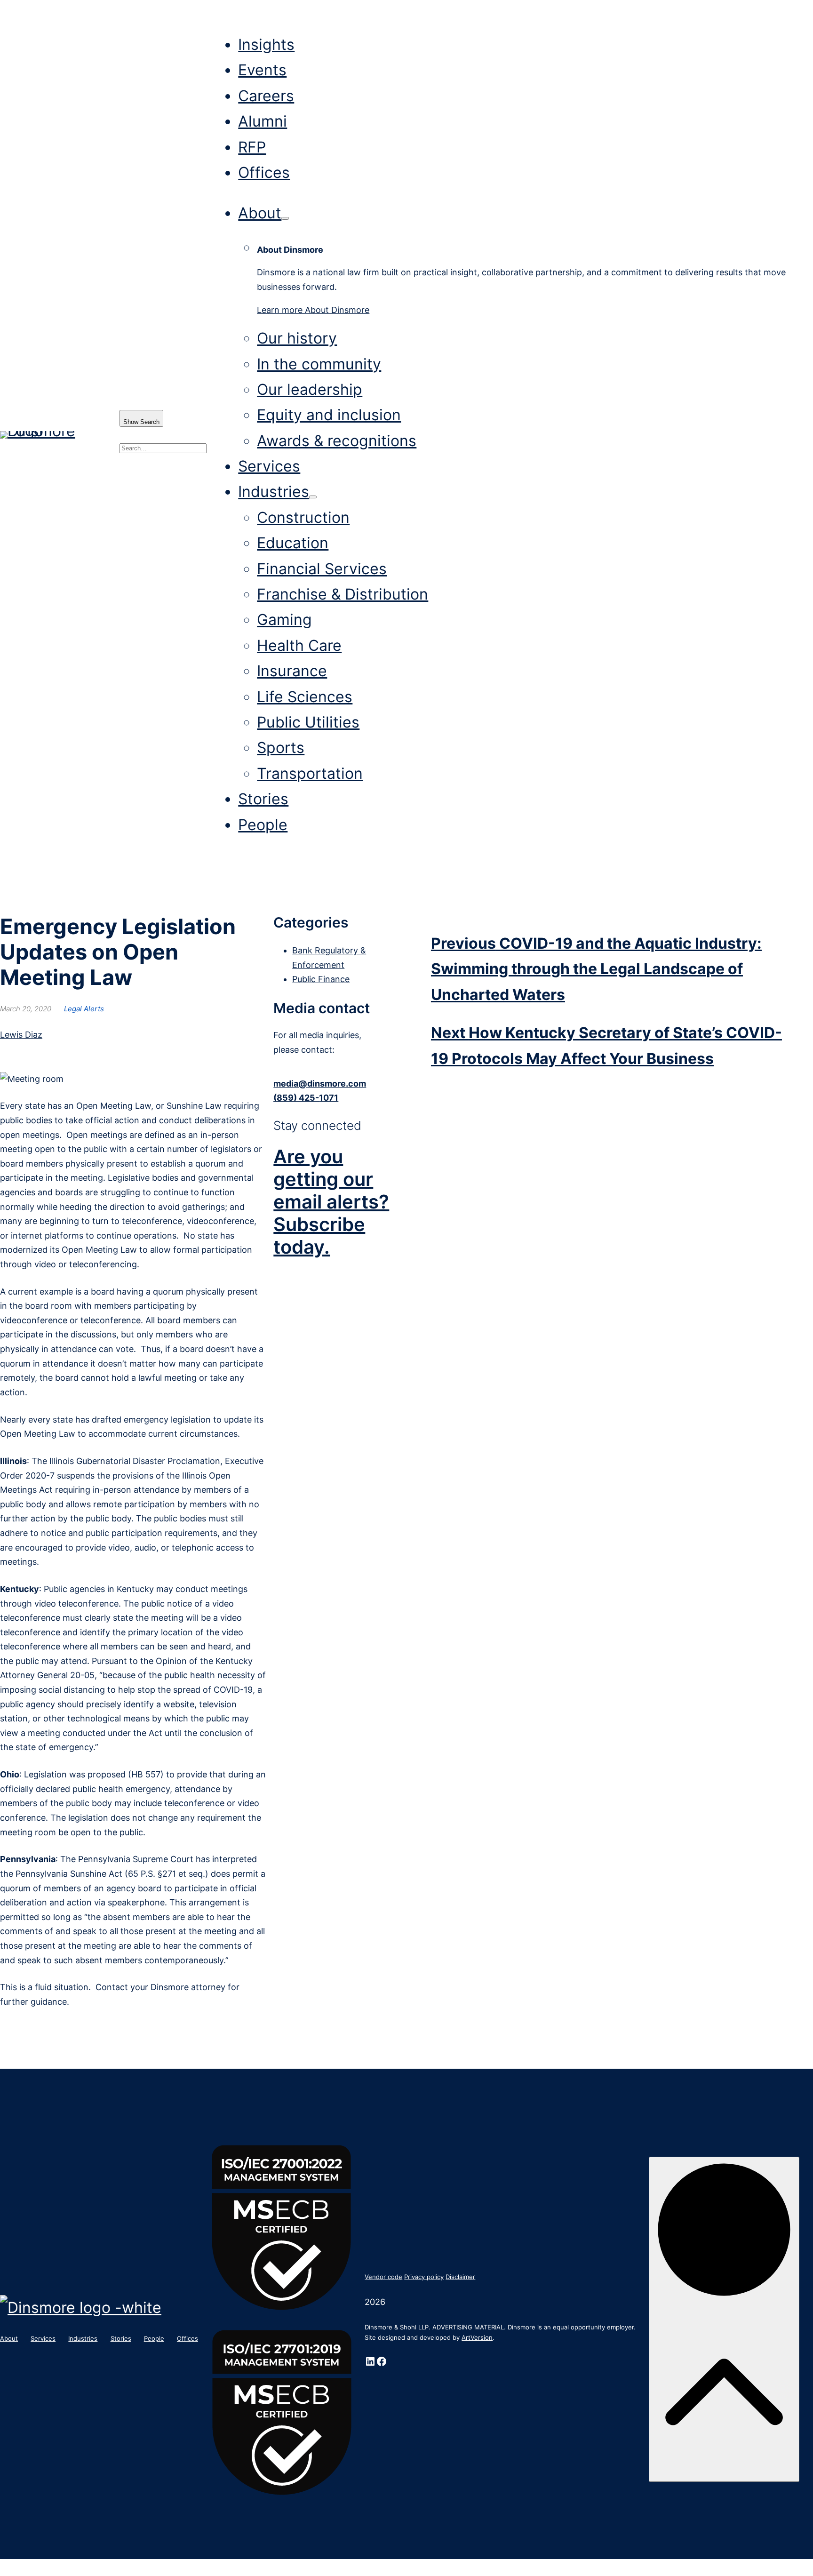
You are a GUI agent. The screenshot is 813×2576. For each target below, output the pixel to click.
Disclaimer (460, 2277)
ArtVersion (477, 2337)
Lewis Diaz (21, 1035)
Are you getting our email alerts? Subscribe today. (331, 1202)
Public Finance (321, 979)
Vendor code (383, 2277)
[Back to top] (724, 2319)
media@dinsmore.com (320, 1084)
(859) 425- (296, 1098)
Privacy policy (424, 2277)
